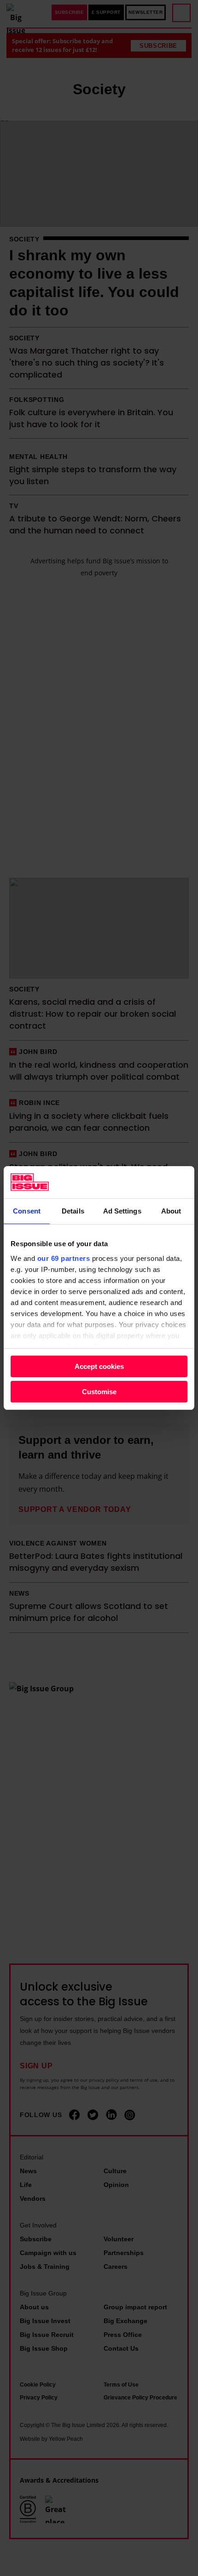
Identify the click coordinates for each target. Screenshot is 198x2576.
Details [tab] (73, 1211)
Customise (99, 1392)
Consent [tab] (27, 1211)
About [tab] (171, 1211)
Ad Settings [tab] (122, 1211)
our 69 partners (64, 1258)
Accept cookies (99, 1366)
